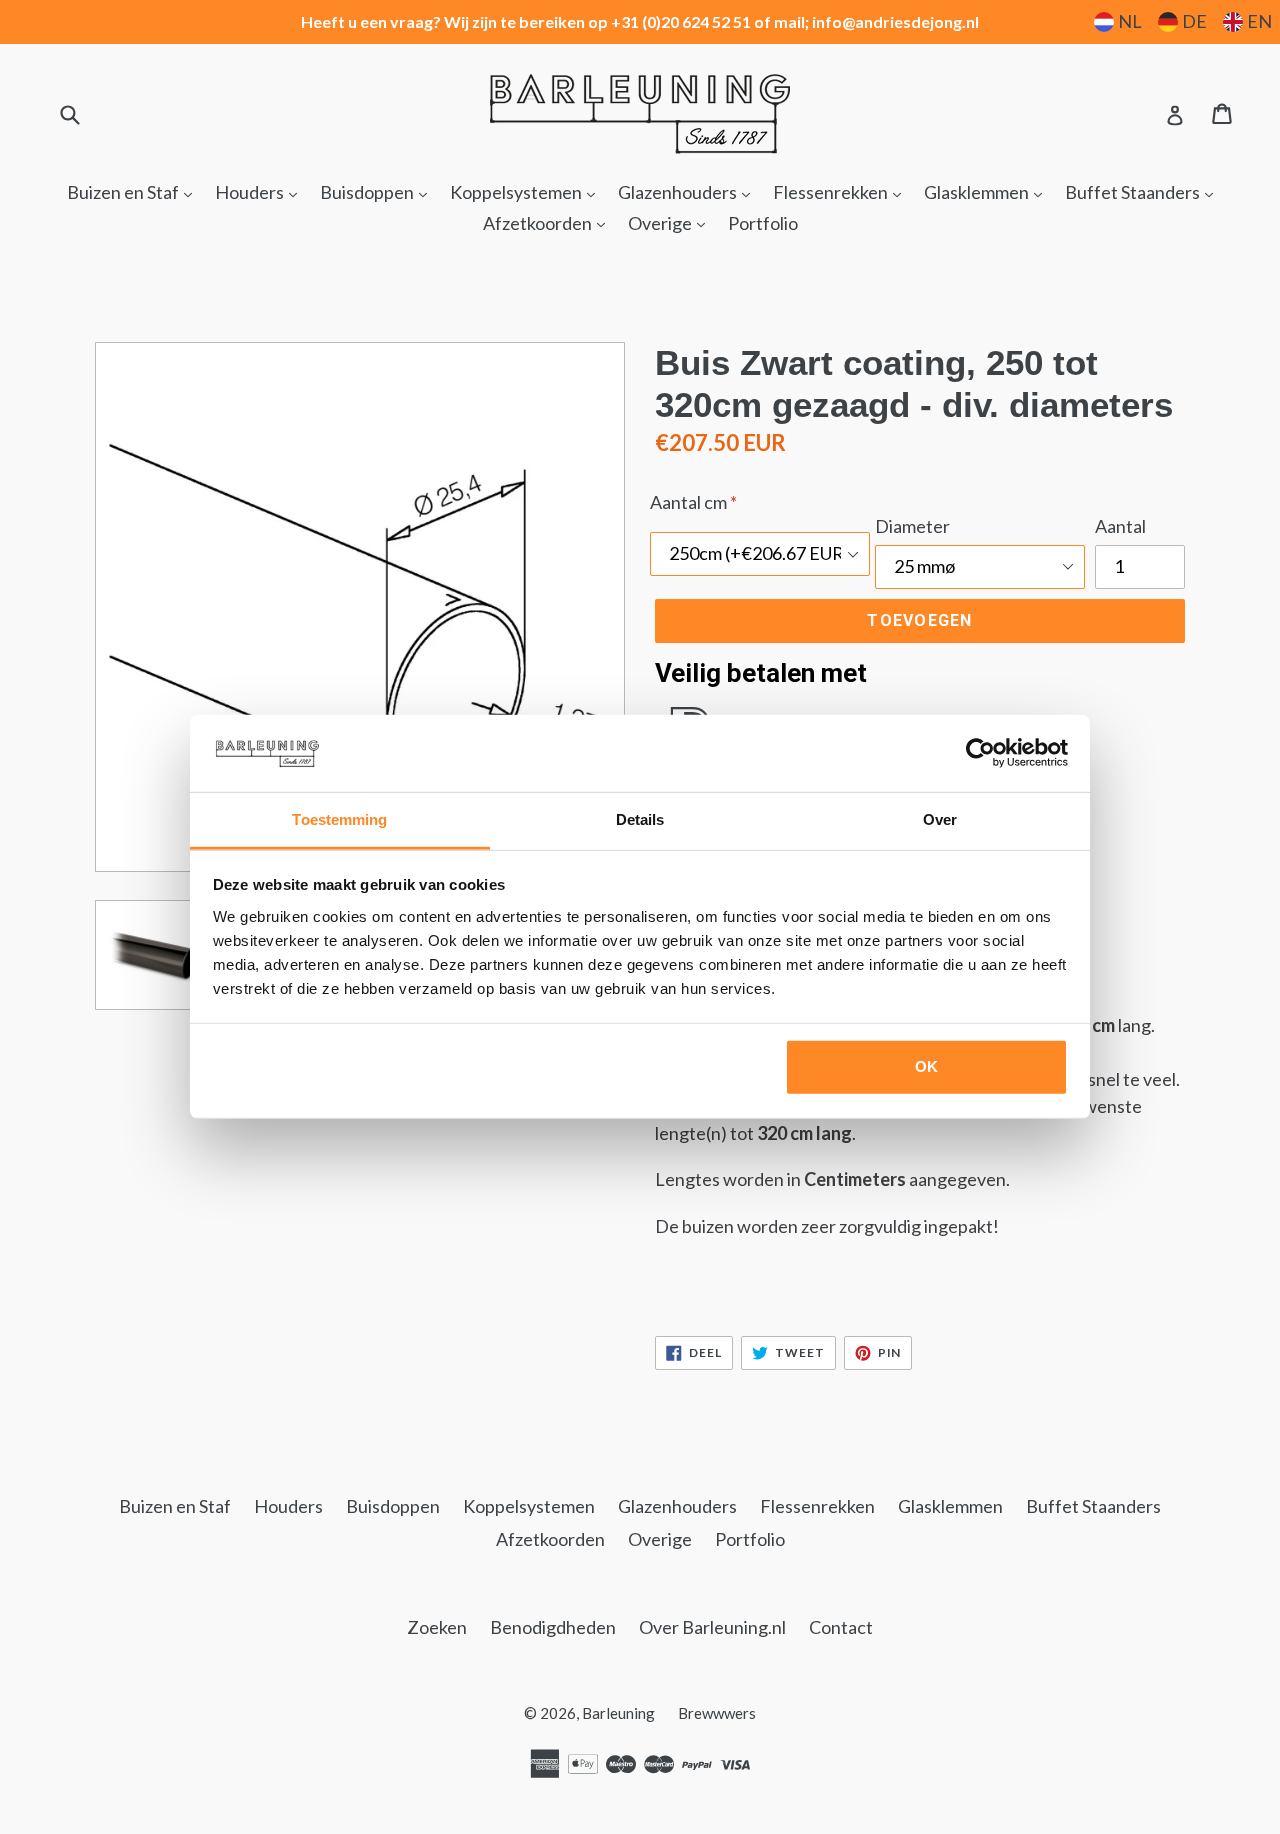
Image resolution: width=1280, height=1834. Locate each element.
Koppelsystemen (527, 191)
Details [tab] (640, 819)
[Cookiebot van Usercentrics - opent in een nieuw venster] (980, 753)
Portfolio (763, 223)
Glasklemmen (988, 191)
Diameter (912, 526)
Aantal (1120, 526)
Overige (671, 222)
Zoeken (437, 1627)
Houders (261, 191)
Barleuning (618, 1713)
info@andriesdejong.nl (895, 21)
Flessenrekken (842, 191)
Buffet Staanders (1144, 191)
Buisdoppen (378, 191)
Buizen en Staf (134, 191)
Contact (841, 1627)
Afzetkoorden (549, 222)
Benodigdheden (553, 1627)
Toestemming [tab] (339, 819)
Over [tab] (940, 819)
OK (926, 1066)
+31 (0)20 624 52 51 (681, 21)
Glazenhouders (689, 191)
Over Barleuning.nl (712, 1627)
